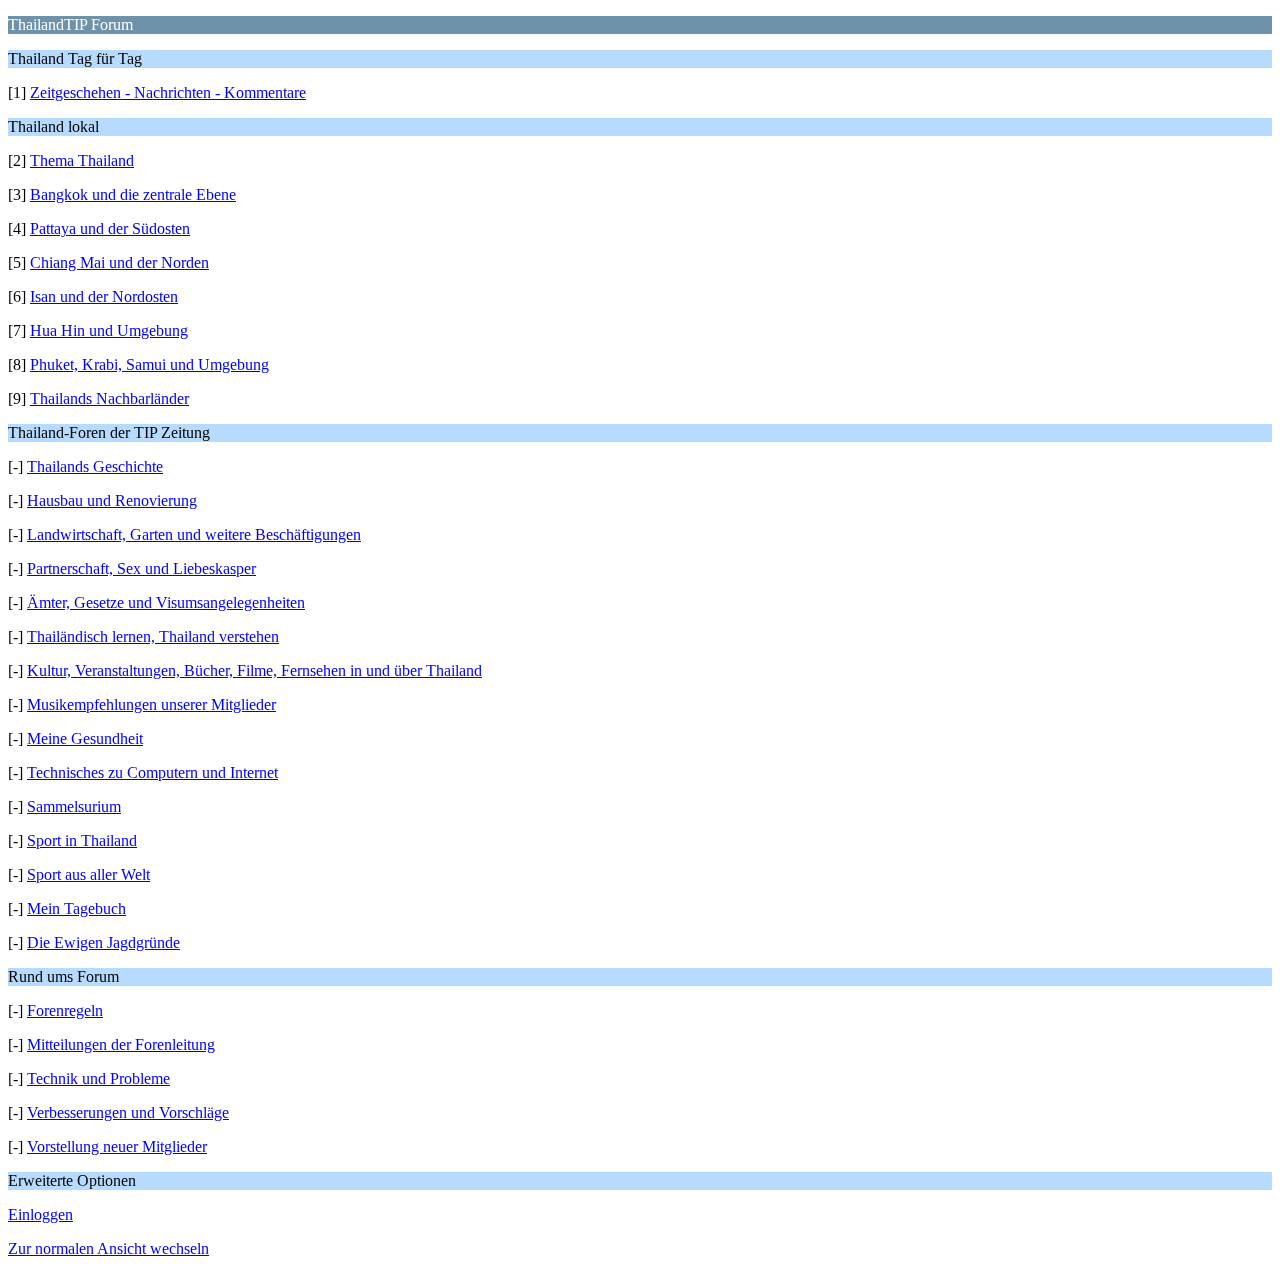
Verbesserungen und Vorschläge (128, 1112)
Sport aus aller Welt (88, 874)
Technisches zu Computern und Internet (152, 772)
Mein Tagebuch (76, 908)
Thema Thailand (82, 160)
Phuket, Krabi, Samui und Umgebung (149, 364)
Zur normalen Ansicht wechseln (108, 1248)
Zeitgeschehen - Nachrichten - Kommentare (168, 92)
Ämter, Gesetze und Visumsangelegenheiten (166, 602)
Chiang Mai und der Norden (119, 262)
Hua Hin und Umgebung (109, 330)
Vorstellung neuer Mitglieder (117, 1146)
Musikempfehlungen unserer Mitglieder (151, 704)
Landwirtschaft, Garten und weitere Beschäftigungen (194, 534)
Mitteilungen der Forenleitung (121, 1044)
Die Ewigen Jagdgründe (103, 942)
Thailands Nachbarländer (109, 398)
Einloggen (40, 1214)
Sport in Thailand (82, 840)
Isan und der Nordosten (104, 296)
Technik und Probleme (98, 1078)
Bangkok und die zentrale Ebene (133, 194)
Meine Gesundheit (85, 738)
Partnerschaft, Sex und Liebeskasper (141, 568)
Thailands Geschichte (95, 466)
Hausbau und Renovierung (112, 500)
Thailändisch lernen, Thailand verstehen (153, 636)
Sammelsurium (74, 806)
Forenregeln (65, 1010)
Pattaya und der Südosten (110, 228)
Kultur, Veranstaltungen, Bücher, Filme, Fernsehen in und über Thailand (254, 670)
